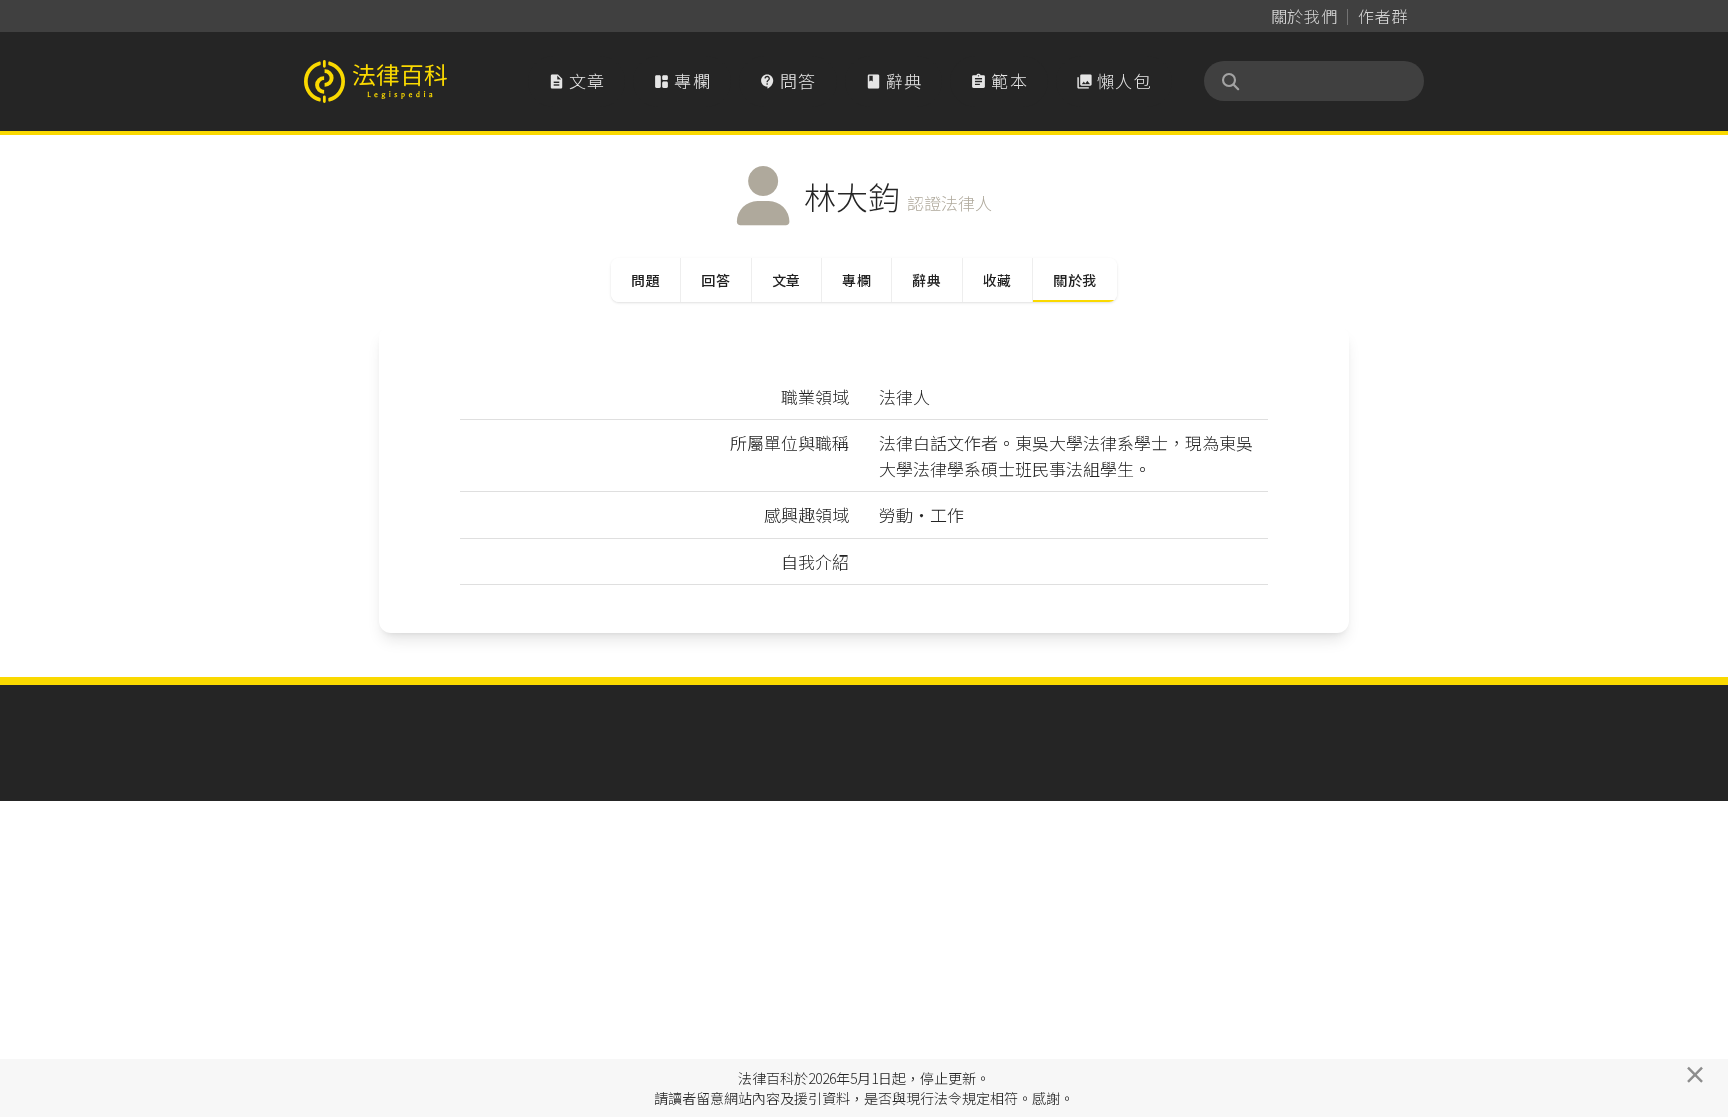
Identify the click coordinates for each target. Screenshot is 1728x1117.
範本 (999, 80)
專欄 (682, 80)
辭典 (894, 80)
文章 (577, 80)
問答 (788, 80)
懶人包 (1114, 80)
